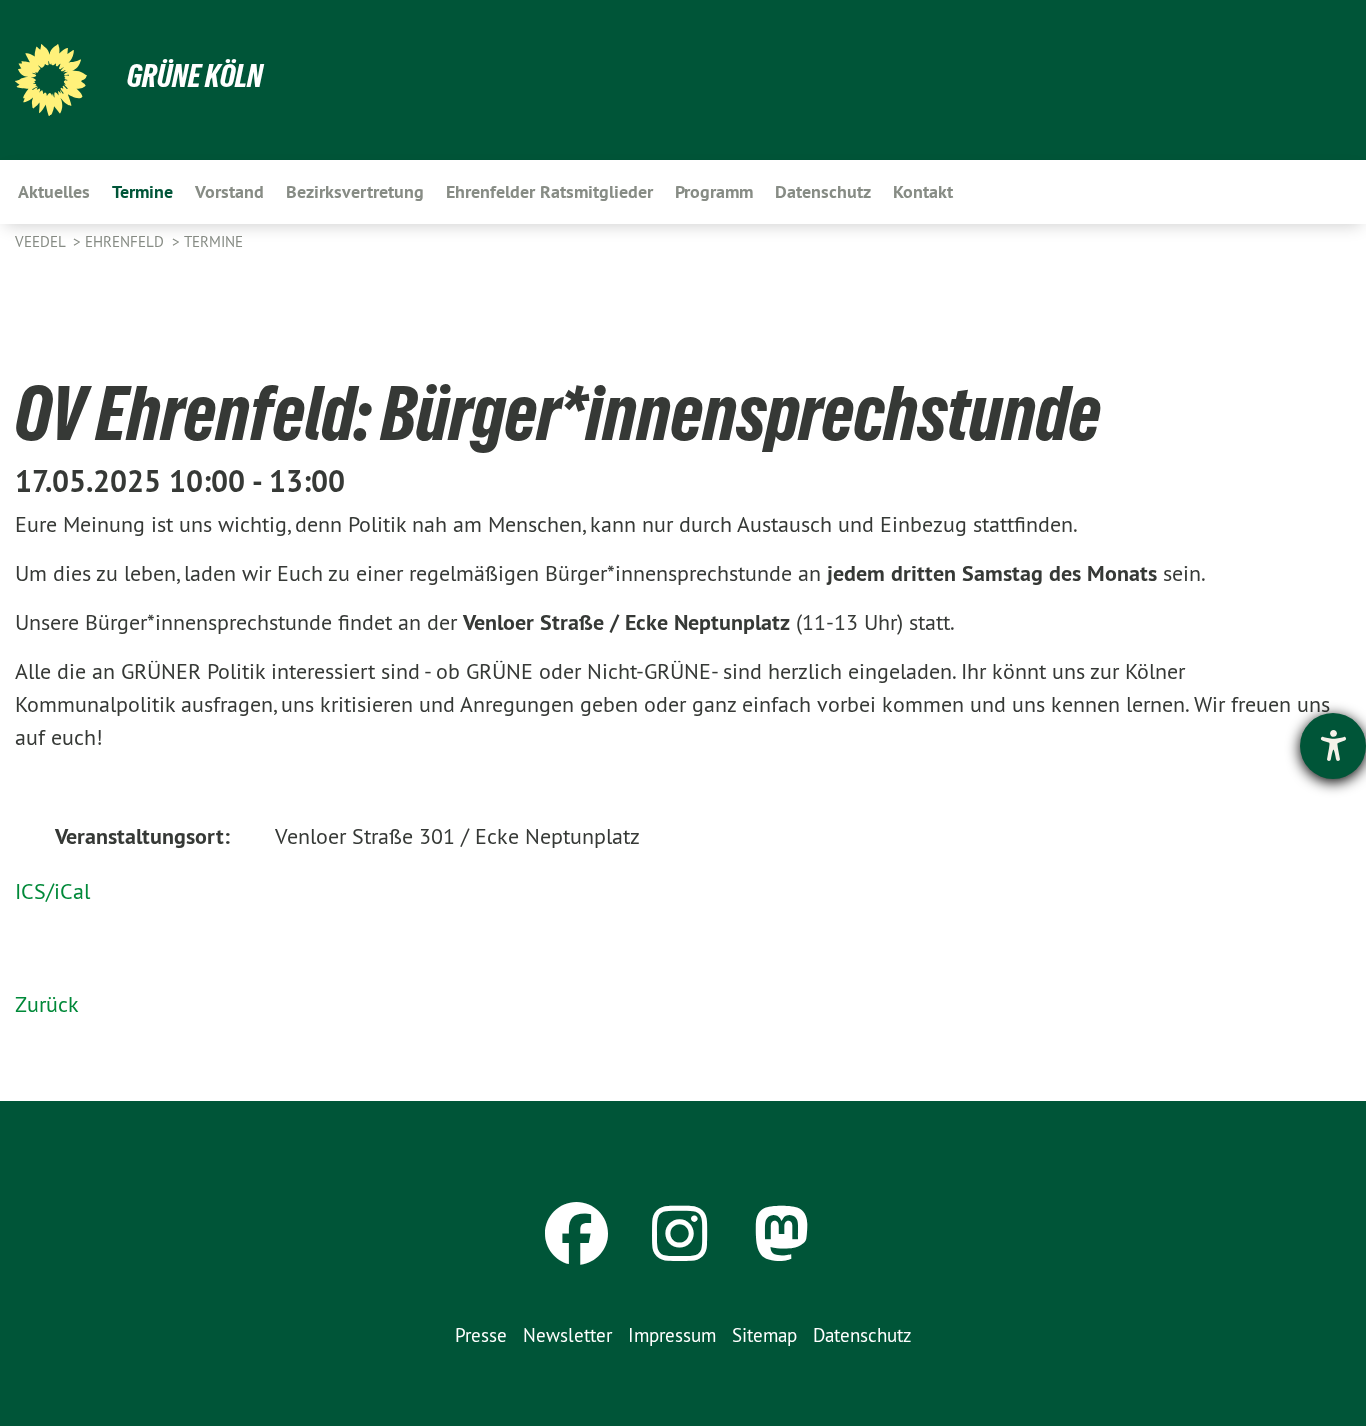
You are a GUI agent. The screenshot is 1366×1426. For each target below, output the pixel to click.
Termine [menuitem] (142, 191)
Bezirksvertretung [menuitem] (355, 191)
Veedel (42, 241)
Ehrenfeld (126, 241)
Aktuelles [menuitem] (54, 191)
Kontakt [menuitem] (923, 191)
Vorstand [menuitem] (229, 191)
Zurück (47, 1004)
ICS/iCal (52, 891)
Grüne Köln (195, 76)
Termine (213, 241)
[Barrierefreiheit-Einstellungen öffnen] (1333, 746)
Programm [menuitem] (714, 191)
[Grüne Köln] (51, 80)
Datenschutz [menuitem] (823, 191)
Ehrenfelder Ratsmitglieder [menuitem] (549, 191)
